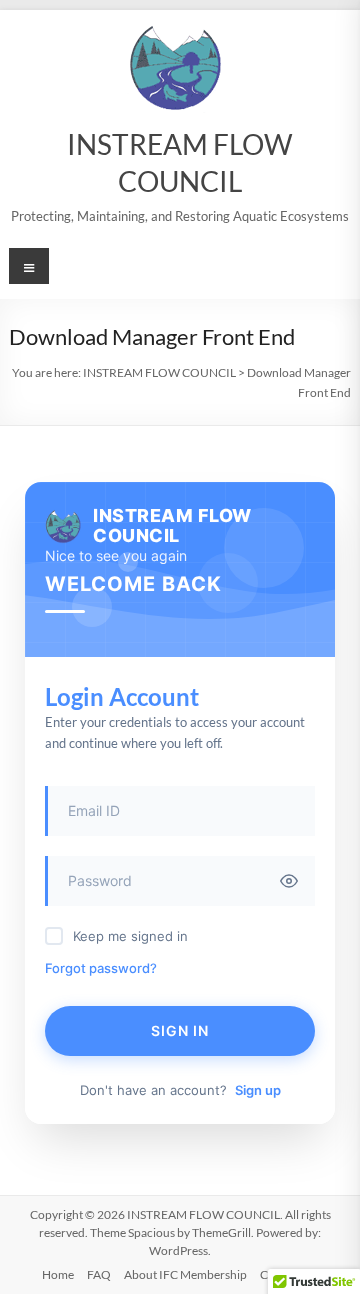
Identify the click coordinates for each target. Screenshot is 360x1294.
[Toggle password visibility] (289, 881)
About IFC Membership (185, 1274)
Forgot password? (101, 968)
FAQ (99, 1274)
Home (58, 1274)
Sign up (258, 1090)
